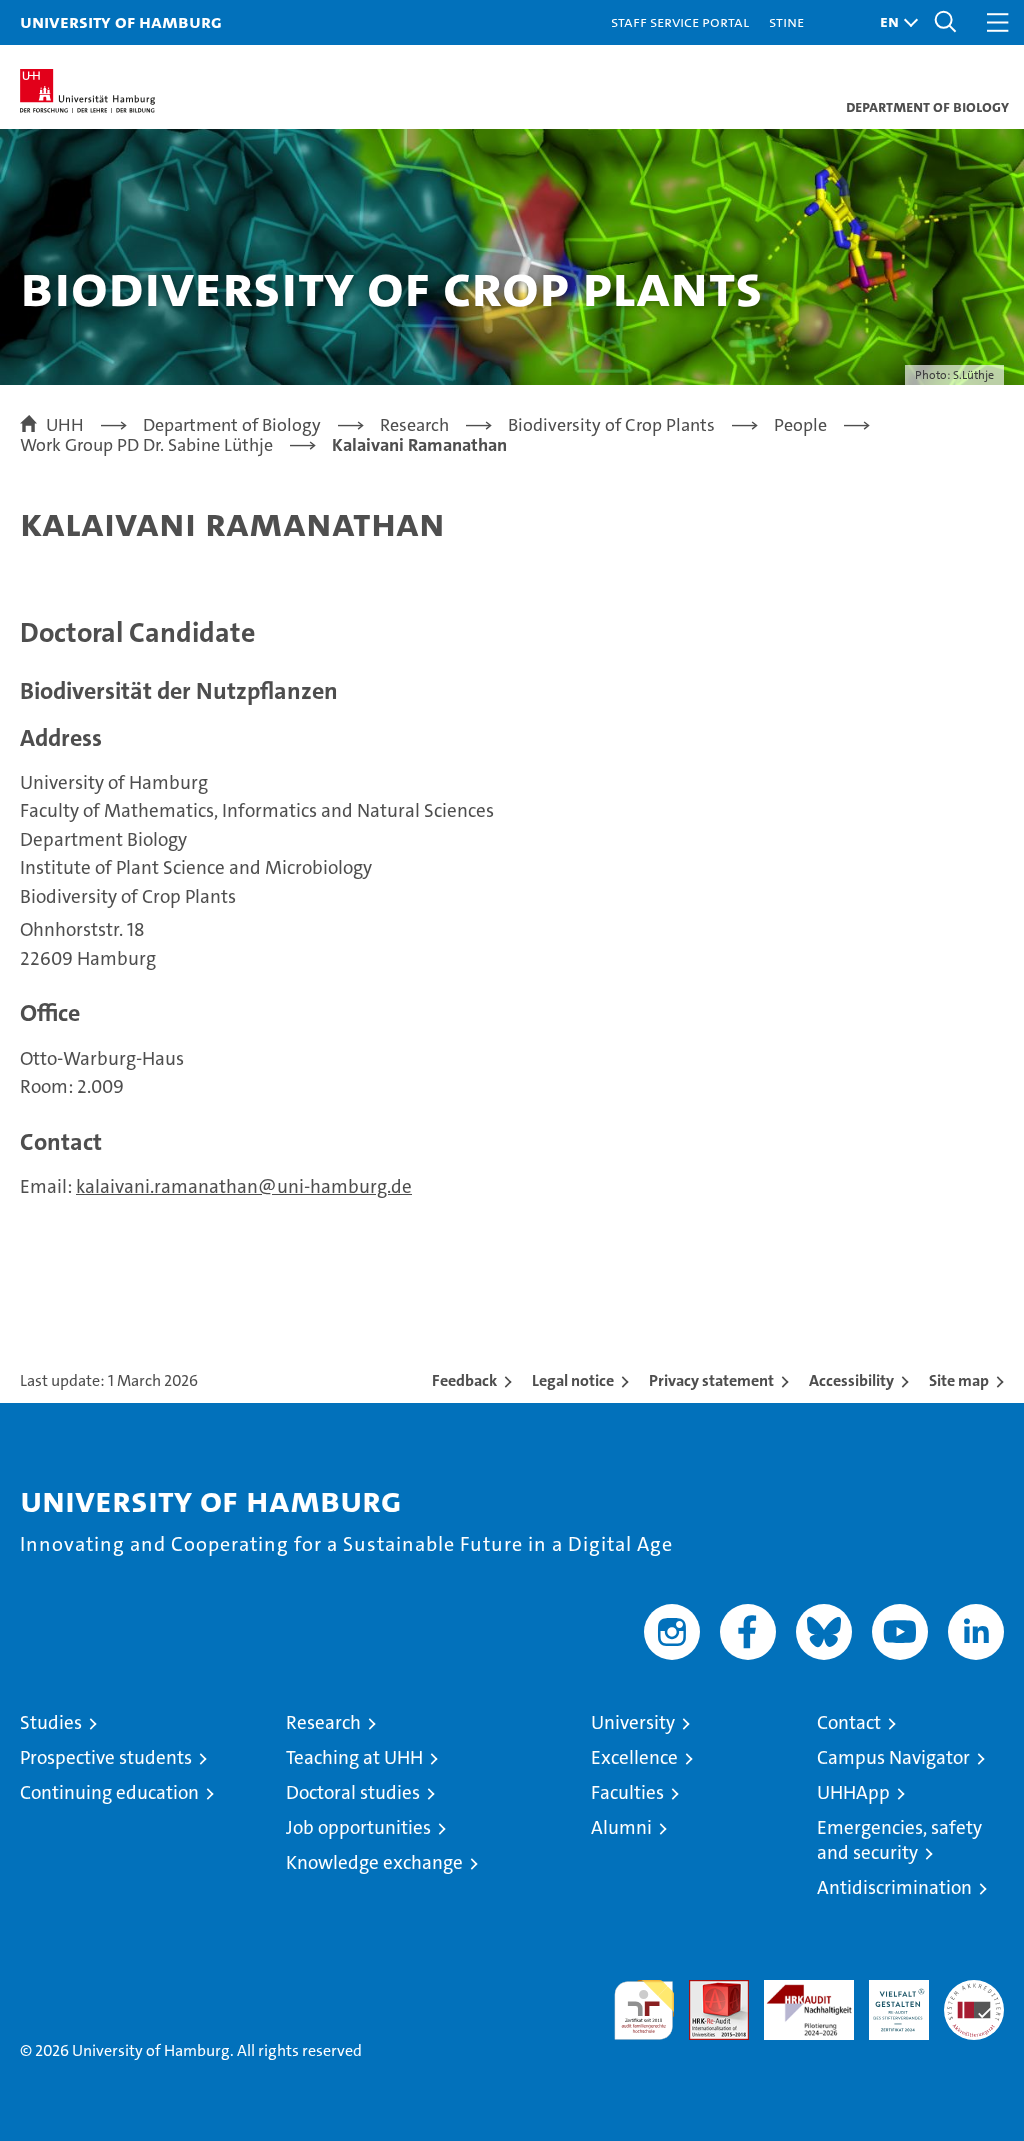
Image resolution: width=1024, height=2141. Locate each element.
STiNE (786, 21)
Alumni (621, 1827)
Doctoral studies (353, 1792)
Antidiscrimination (894, 1887)
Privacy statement (711, 1380)
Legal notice (573, 1380)
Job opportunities (358, 1827)
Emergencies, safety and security (899, 1840)
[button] (894, 22)
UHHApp (853, 1792)
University (633, 1722)
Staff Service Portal (680, 21)
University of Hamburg (121, 21)
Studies (51, 1722)
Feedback (464, 1380)
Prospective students (106, 1757)
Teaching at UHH (354, 1757)
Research (323, 1722)
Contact (849, 1722)
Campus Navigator (893, 1757)
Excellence (634, 1757)
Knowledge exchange (374, 1862)
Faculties (627, 1792)
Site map (959, 1380)
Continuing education (109, 1792)
